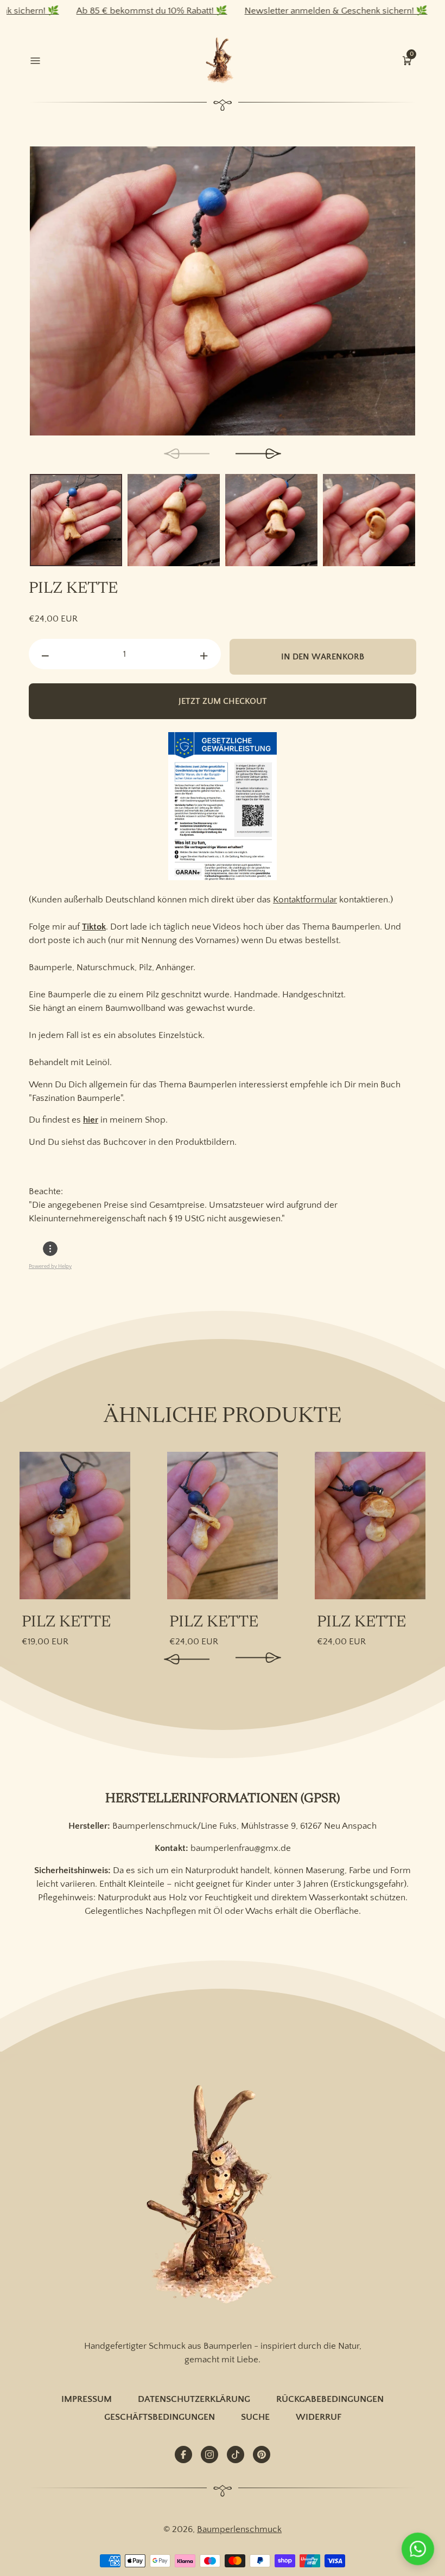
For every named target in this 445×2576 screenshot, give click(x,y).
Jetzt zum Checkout (223, 701)
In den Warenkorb (323, 657)
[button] (407, 60)
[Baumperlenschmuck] (223, 2196)
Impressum (87, 2399)
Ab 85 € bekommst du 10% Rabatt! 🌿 (104, 11)
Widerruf (319, 2417)
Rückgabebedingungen (330, 2399)
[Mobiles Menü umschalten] (38, 60)
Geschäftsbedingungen (160, 2417)
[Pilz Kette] (75, 1526)
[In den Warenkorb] (116, 1471)
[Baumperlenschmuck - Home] (222, 61)
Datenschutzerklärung (194, 2399)
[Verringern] (46, 657)
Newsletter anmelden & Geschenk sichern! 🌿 (288, 11)
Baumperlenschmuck (239, 2529)
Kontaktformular (305, 900)
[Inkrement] (204, 657)
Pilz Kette (66, 1623)
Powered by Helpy (50, 1267)
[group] (223, 291)
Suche (255, 2417)
